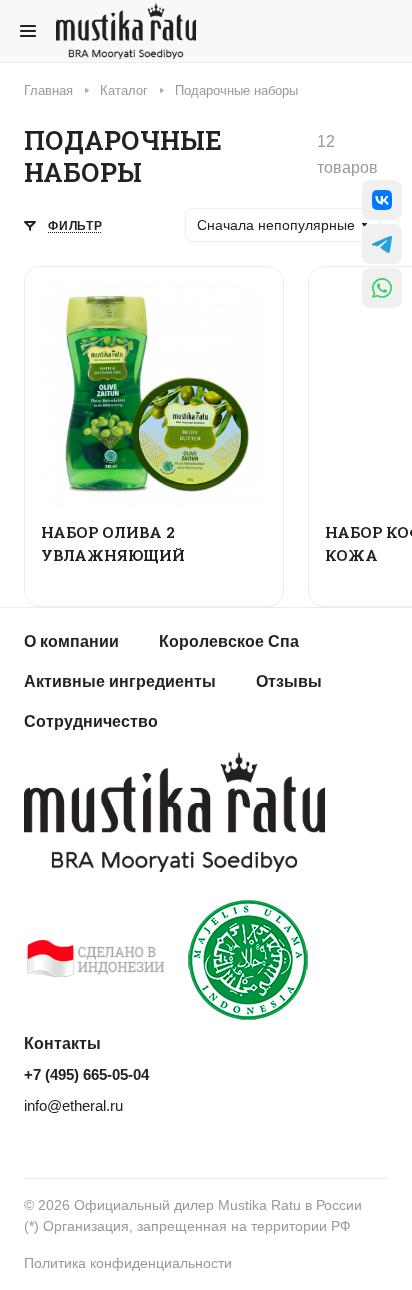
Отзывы (289, 681)
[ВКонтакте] (382, 200)
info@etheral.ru (73, 1105)
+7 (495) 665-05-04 (86, 1074)
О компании (71, 641)
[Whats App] (382, 288)
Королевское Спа (229, 641)
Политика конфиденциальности (128, 1263)
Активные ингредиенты (120, 681)
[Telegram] (382, 244)
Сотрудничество (91, 721)
